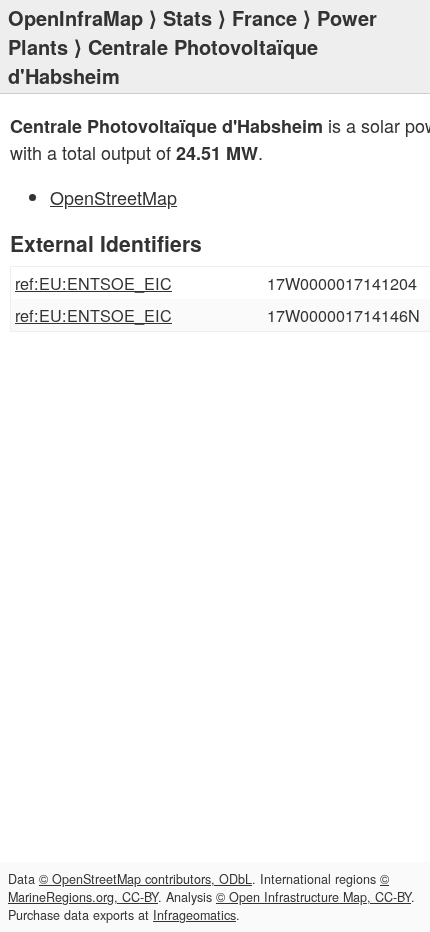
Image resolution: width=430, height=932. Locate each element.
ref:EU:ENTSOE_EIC (93, 283)
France (264, 17)
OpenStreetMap (113, 197)
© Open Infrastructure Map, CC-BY (313, 897)
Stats (187, 17)
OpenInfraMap (75, 17)
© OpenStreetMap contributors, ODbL (145, 879)
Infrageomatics (194, 915)
